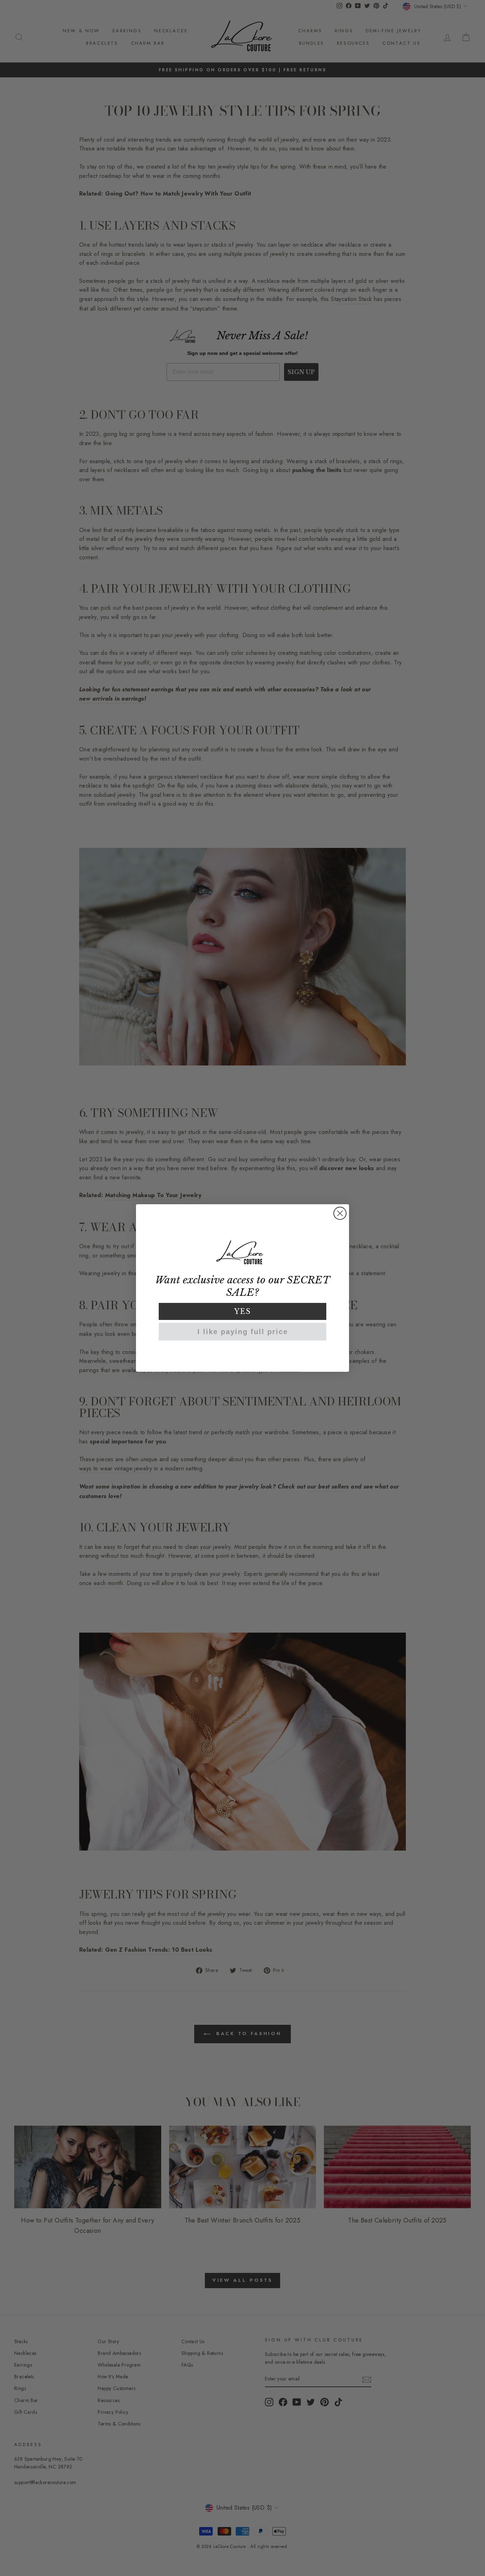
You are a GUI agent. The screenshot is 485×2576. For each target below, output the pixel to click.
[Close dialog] (340, 1213)
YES (243, 1311)
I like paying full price (243, 1332)
